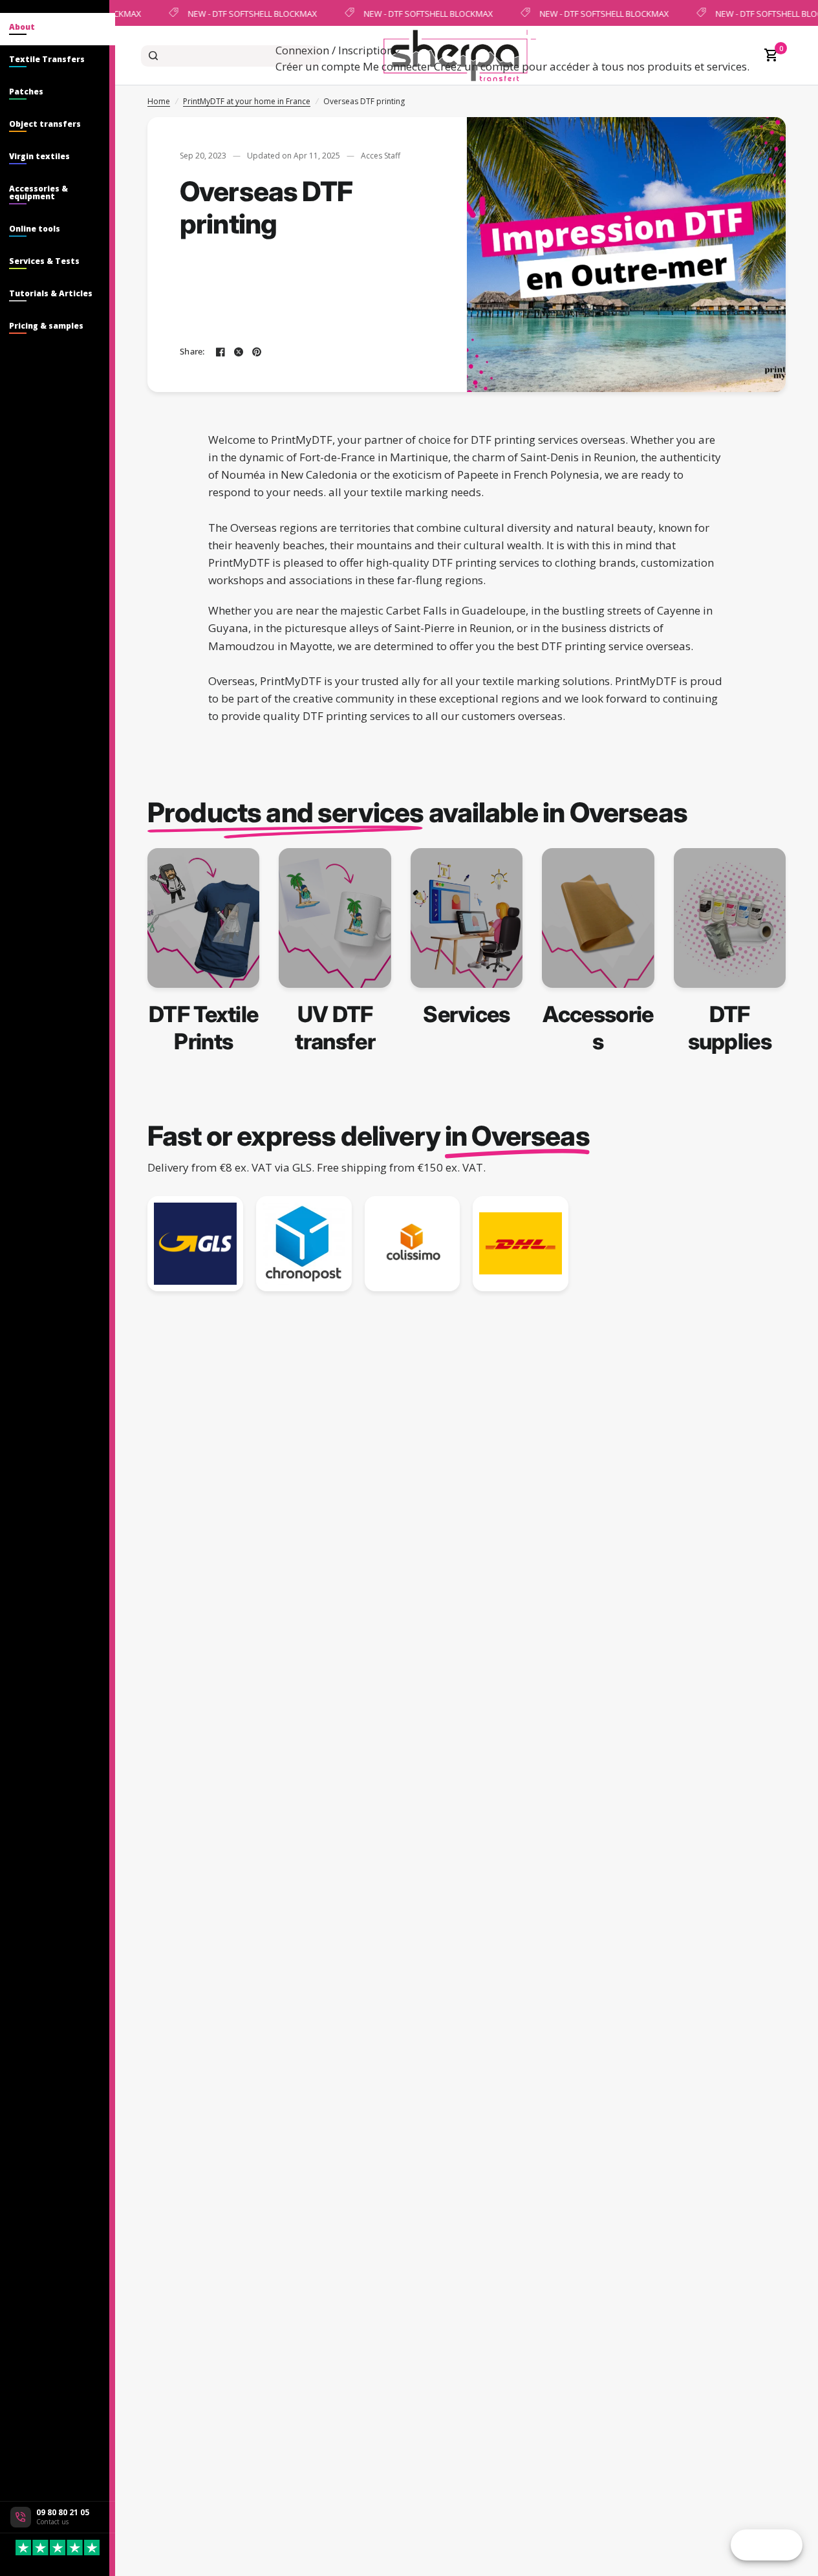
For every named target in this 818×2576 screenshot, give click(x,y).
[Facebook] (221, 352)
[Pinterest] (257, 352)
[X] (239, 352)
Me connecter (397, 66)
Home (159, 101)
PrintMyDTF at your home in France (247, 101)
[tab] (58, 29)
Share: (192, 352)
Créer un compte (318, 66)
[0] (768, 56)
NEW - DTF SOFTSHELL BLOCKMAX (251, 13)
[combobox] (231, 56)
